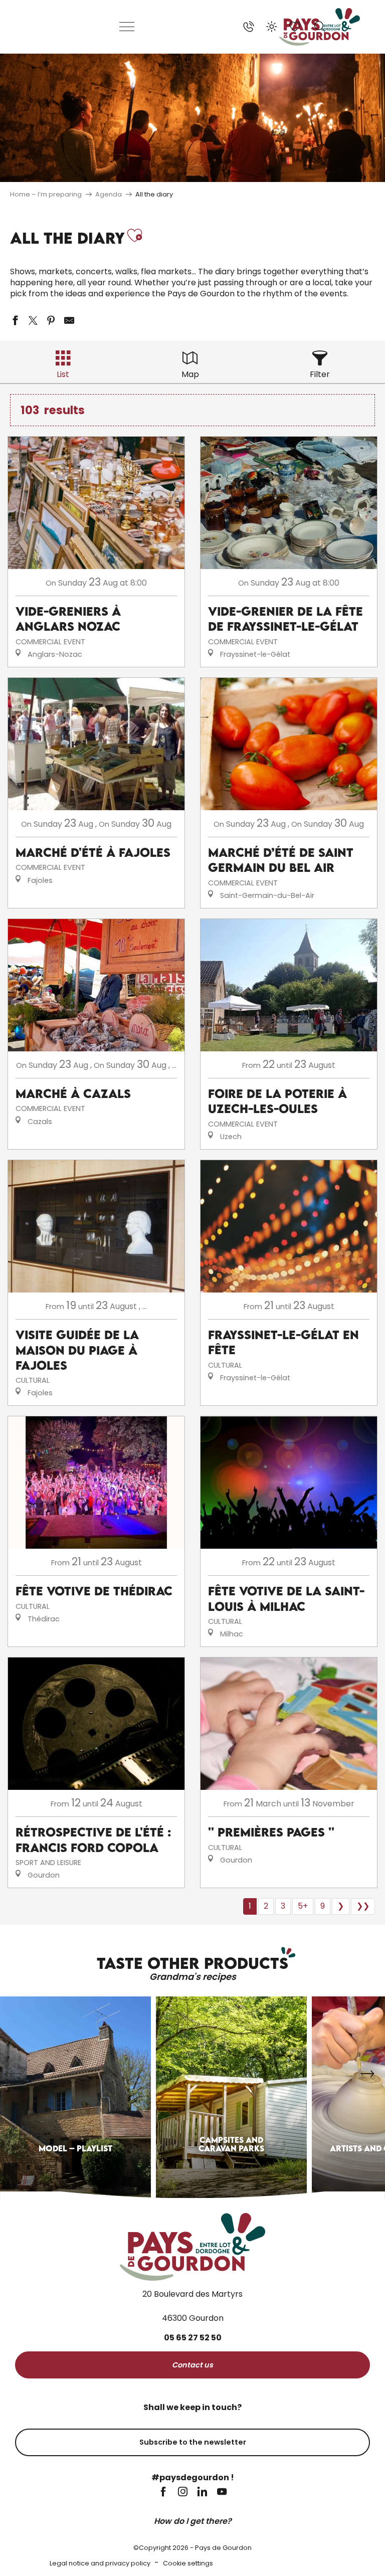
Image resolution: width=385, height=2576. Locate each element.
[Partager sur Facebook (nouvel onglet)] (15, 320)
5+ (303, 1906)
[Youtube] (222, 2493)
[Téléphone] (249, 27)
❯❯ (363, 1906)
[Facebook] (163, 2493)
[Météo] (272, 27)
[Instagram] (183, 2493)
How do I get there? (193, 2521)
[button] (320, 27)
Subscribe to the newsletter (193, 2442)
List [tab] (63, 374)
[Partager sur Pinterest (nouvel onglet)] (51, 320)
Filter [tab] (320, 374)
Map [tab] (190, 374)
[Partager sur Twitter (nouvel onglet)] (33, 320)
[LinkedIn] (202, 2493)
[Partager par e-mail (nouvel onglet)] (69, 320)
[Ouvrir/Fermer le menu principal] (127, 27)
